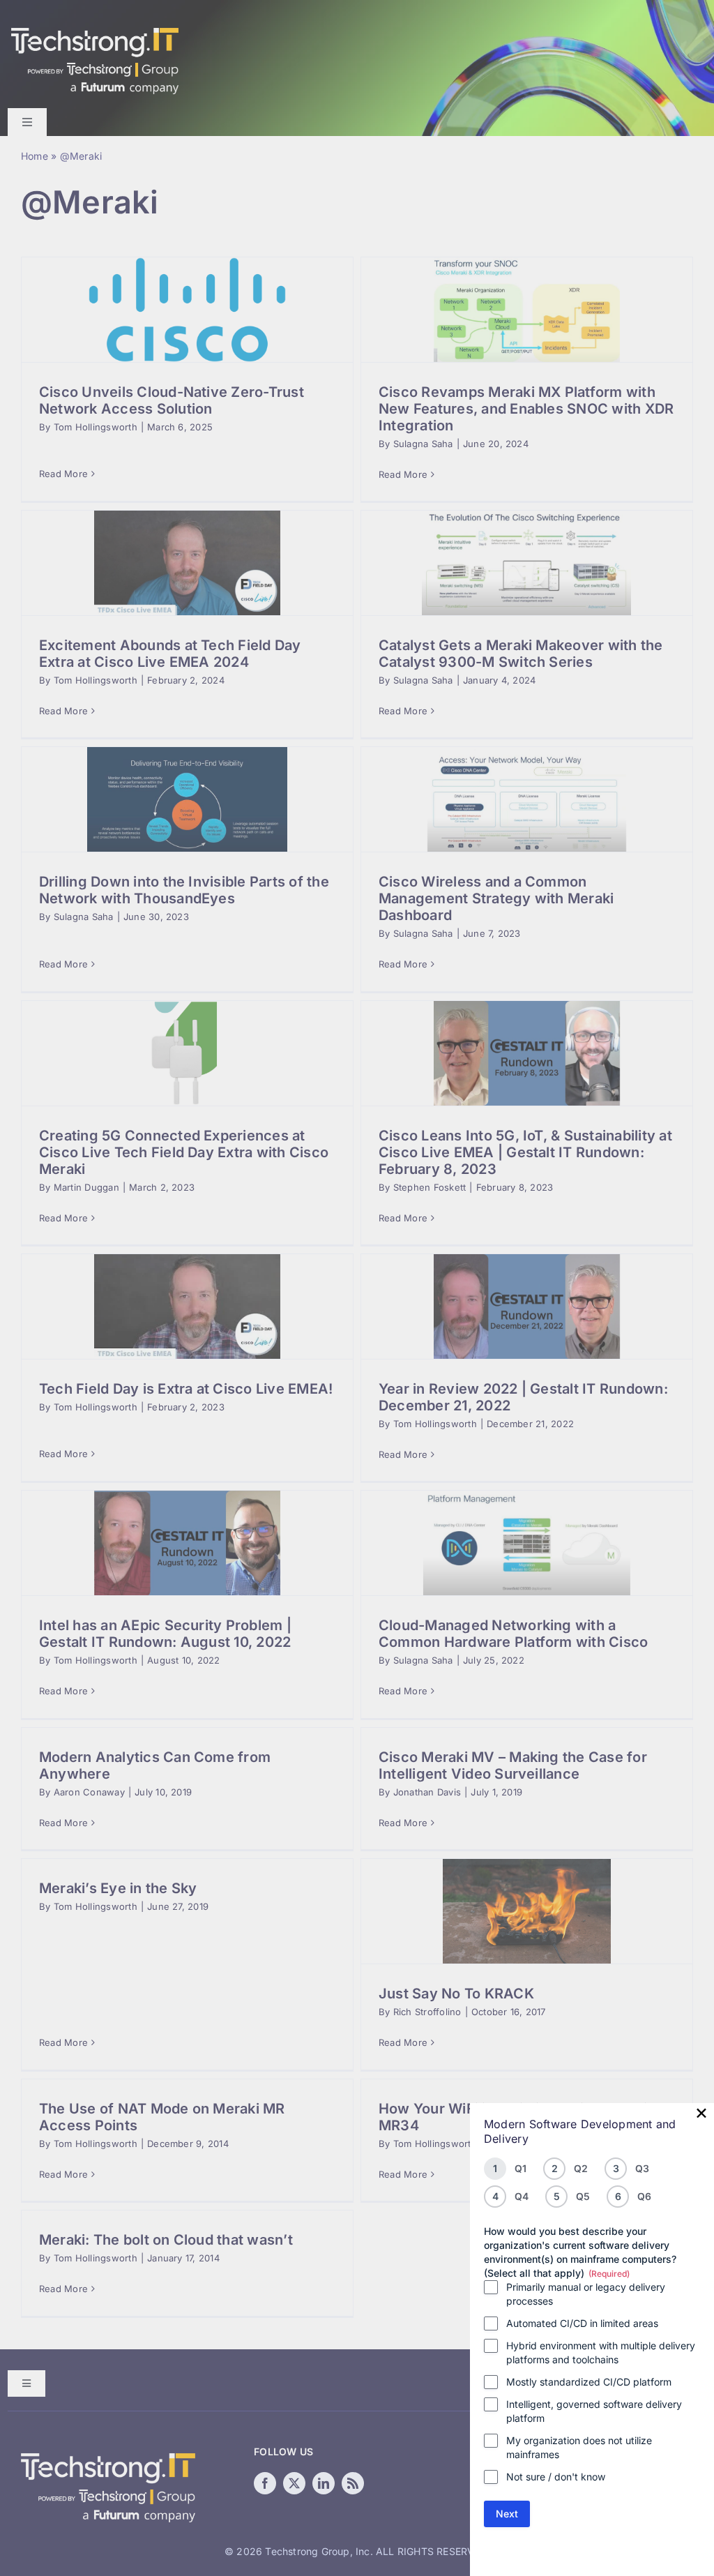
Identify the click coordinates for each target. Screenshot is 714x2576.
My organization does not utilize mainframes (579, 2447)
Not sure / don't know (556, 2477)
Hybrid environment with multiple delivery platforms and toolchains (601, 2352)
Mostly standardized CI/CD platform (589, 2382)
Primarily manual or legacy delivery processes (586, 2294)
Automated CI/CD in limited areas (582, 2323)
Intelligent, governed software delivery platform (594, 2411)
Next (507, 2514)
